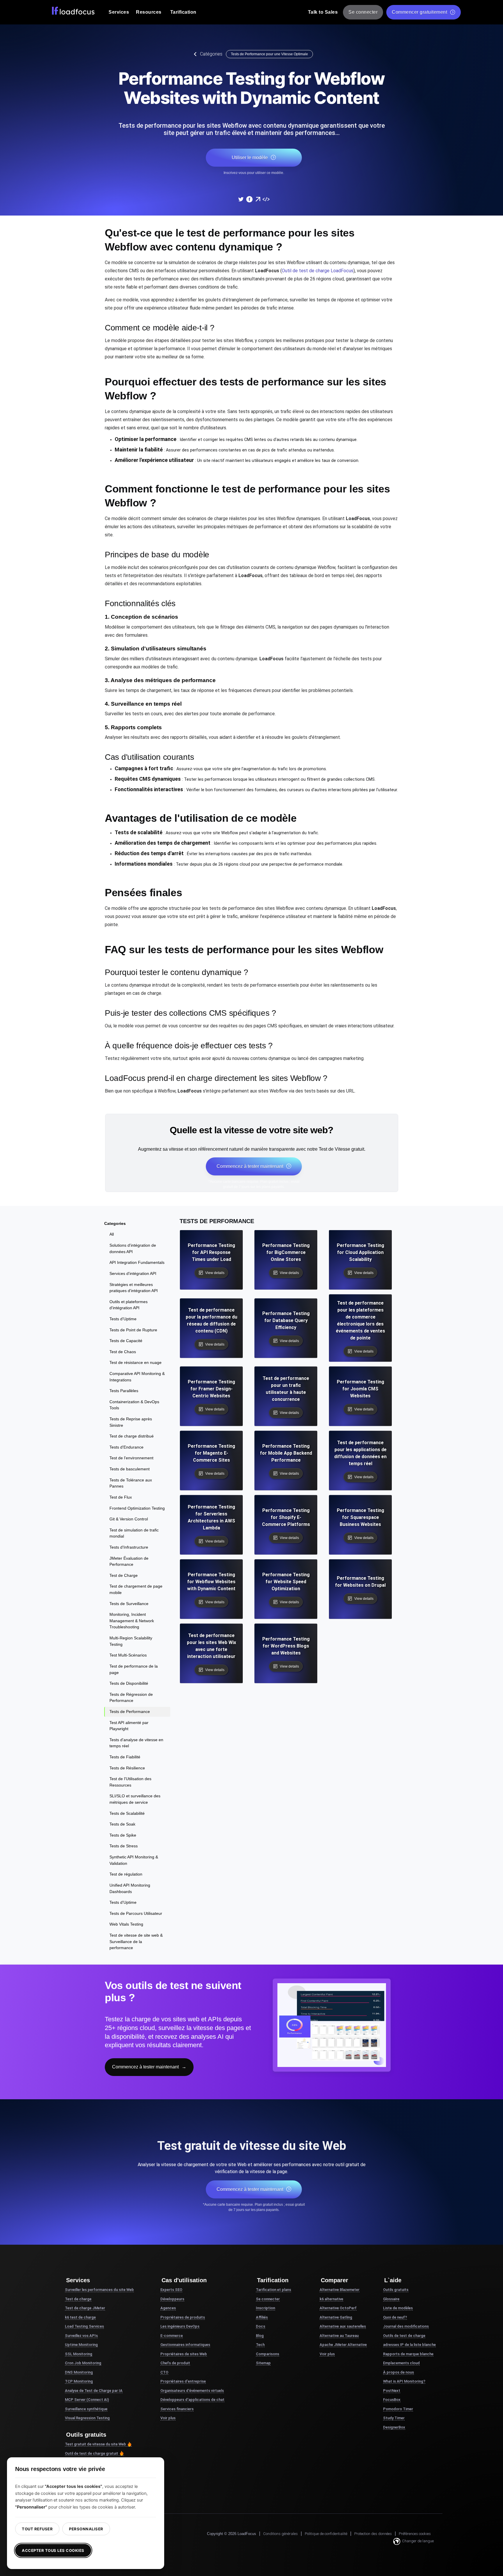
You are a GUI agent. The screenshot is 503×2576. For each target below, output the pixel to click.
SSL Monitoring (79, 2354)
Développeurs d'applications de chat (192, 2400)
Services (119, 12)
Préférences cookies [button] (415, 2534)
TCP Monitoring (79, 2381)
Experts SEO (171, 2290)
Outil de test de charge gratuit (92, 2453)
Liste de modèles (398, 2308)
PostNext (392, 2391)
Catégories (211, 54)
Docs (261, 2326)
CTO (164, 2372)
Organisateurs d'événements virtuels (192, 2391)
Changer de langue (418, 2541)
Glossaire (391, 2299)
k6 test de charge (80, 2317)
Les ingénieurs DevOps (180, 2326)
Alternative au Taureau (339, 2336)
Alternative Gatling (336, 2317)
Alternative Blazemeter (340, 2290)
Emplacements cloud (401, 2363)
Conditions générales (280, 2534)
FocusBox (392, 2400)
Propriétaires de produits (183, 2317)
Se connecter (363, 12)
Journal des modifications (406, 2326)
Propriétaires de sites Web (184, 2354)
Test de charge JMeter (85, 2308)
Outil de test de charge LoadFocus (318, 271)
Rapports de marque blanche (408, 2354)
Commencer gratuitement (419, 12)
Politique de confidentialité (326, 2534)
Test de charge (78, 2299)
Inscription (265, 2308)
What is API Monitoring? (404, 2381)
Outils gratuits (396, 2290)
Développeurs (172, 2299)
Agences (168, 2308)
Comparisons (268, 2354)
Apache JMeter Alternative (343, 2345)
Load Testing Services (84, 2326)
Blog (260, 2336)
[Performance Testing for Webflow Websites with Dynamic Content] (241, 199)
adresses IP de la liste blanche (409, 2345)
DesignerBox (394, 2427)
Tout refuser (37, 2529)
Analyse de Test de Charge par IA (94, 2391)
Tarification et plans (273, 2290)
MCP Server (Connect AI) (87, 2400)
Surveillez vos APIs (81, 2336)
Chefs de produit (175, 2363)
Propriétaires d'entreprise (183, 2381)
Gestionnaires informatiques (185, 2345)
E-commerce (172, 2336)
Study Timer (394, 2418)
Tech (260, 2345)
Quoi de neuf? (395, 2317)
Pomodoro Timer (398, 2409)
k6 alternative (331, 2299)
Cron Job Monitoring (83, 2363)
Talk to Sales (323, 12)
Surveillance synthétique (86, 2409)
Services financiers (177, 2409)
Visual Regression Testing (87, 2418)
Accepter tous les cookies (53, 2550)
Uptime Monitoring (81, 2345)
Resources (149, 12)
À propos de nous (398, 2372)
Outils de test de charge (404, 2336)
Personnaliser (86, 2529)
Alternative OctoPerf (338, 2308)
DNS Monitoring (79, 2372)
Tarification (183, 12)
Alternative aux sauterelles (343, 2326)
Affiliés (262, 2317)
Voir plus (168, 2418)
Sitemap (263, 2363)
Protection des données (373, 2534)
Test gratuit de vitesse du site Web (95, 2444)
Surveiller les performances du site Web (99, 2290)
